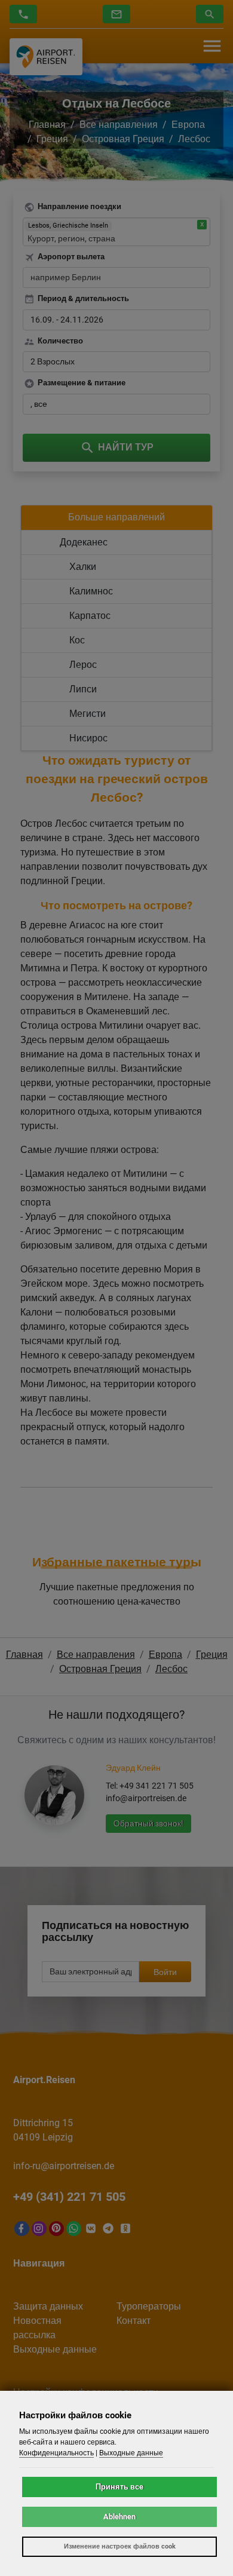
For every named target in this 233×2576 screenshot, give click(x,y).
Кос (77, 640)
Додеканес (84, 542)
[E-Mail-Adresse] (116, 14)
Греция (52, 139)
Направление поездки (79, 206)
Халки (83, 567)
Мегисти (88, 714)
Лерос (83, 665)
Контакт (134, 2321)
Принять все (119, 2487)
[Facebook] (22, 2229)
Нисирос (88, 738)
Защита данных (48, 2306)
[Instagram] (39, 2229)
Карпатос (90, 616)
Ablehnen (119, 2517)
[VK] (91, 2229)
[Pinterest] (56, 2229)
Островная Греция (123, 139)
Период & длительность (83, 298)
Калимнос (91, 591)
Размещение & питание (82, 383)
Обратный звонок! (148, 1823)
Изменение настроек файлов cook (120, 2546)
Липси (83, 689)
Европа (188, 125)
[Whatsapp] (74, 2229)
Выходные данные (55, 2349)
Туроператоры (149, 2306)
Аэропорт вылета (71, 257)
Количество (60, 341)
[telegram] (108, 2229)
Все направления (119, 125)
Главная (47, 125)
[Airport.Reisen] (46, 56)
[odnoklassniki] (126, 2229)
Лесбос (194, 139)
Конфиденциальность (56, 2453)
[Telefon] (23, 14)
